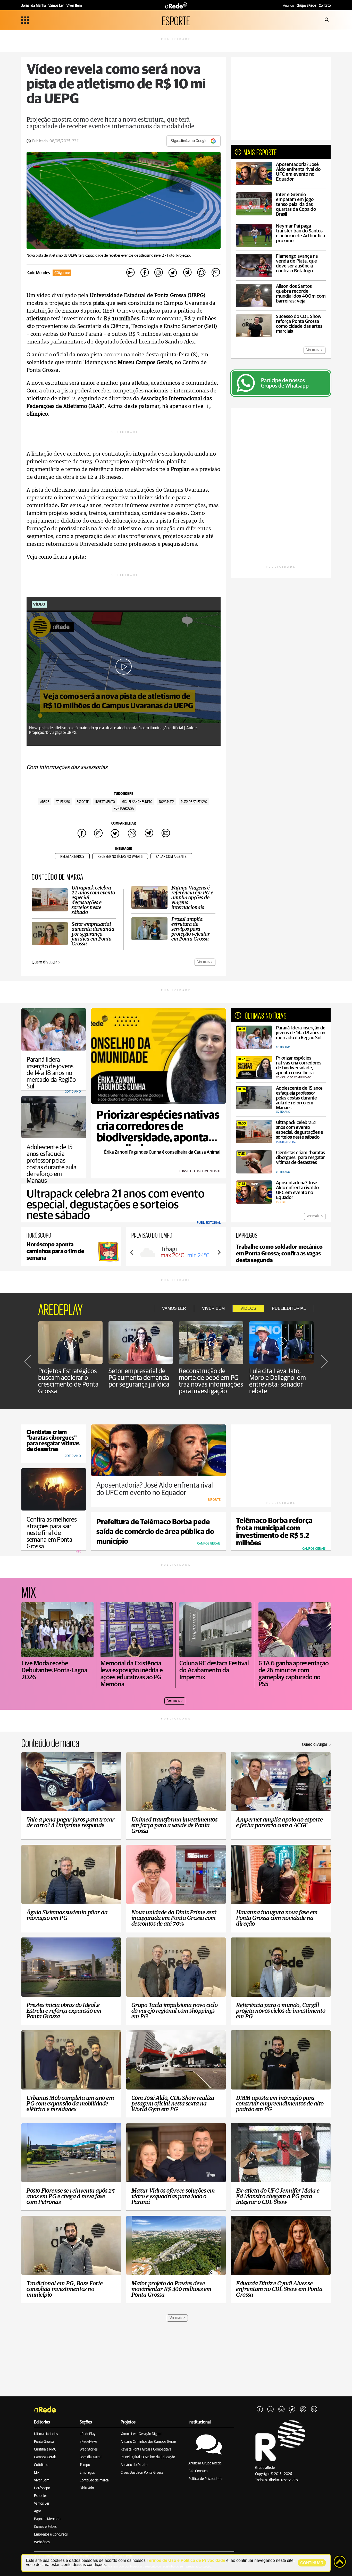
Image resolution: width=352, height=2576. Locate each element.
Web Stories (89, 2449)
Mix (37, 2473)
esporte (83, 802)
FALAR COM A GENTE (171, 857)
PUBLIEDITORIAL (289, 1308)
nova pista (167, 802)
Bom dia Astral (90, 2457)
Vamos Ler (42, 2504)
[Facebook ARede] (260, 2410)
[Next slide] (219, 1252)
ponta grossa (124, 809)
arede (45, 802)
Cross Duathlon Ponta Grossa (142, 2473)
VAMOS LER (174, 1308)
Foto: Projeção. (179, 255)
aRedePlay (88, 2434)
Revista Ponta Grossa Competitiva (146, 2449)
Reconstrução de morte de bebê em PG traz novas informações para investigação (211, 1381)
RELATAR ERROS (72, 857)
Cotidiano (41, 2465)
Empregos (87, 2473)
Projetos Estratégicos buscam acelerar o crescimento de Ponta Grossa (68, 1381)
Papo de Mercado (47, 2519)
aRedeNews (89, 2442)
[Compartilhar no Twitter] (173, 273)
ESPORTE (176, 20)
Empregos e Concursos (51, 2535)
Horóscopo (42, 2488)
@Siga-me (62, 273)
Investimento (105, 802)
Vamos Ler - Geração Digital (141, 2434)
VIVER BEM (213, 1308)
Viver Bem (42, 2480)
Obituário (87, 2488)
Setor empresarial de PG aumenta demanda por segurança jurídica (139, 1378)
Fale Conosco (198, 2471)
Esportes (41, 2496)
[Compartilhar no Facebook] (145, 273)
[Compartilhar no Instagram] (159, 273)
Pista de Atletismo (194, 802)
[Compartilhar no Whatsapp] (201, 273)
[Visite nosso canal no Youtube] (281, 2410)
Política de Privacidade (205, 2479)
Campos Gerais (45, 2457)
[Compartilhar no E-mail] (215, 273)
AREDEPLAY (60, 1308)
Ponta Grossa (44, 2442)
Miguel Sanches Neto (137, 802)
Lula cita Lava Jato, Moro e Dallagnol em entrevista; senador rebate (278, 1381)
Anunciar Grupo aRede (205, 2463)
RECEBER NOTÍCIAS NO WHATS (120, 857)
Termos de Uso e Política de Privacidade (186, 2560)
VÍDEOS (248, 1308)
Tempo (85, 2465)
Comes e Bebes (45, 2527)
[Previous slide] (132, 1252)
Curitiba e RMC (45, 2449)
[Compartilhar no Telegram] (187, 273)
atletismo (63, 802)
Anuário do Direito (134, 2465)
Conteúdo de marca (94, 2480)
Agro (37, 2511)
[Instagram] (271, 2410)
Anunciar (300, 6)
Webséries (42, 2542)
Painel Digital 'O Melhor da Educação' (148, 2457)
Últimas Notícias (46, 2434)
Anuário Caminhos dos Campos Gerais (149, 2442)
